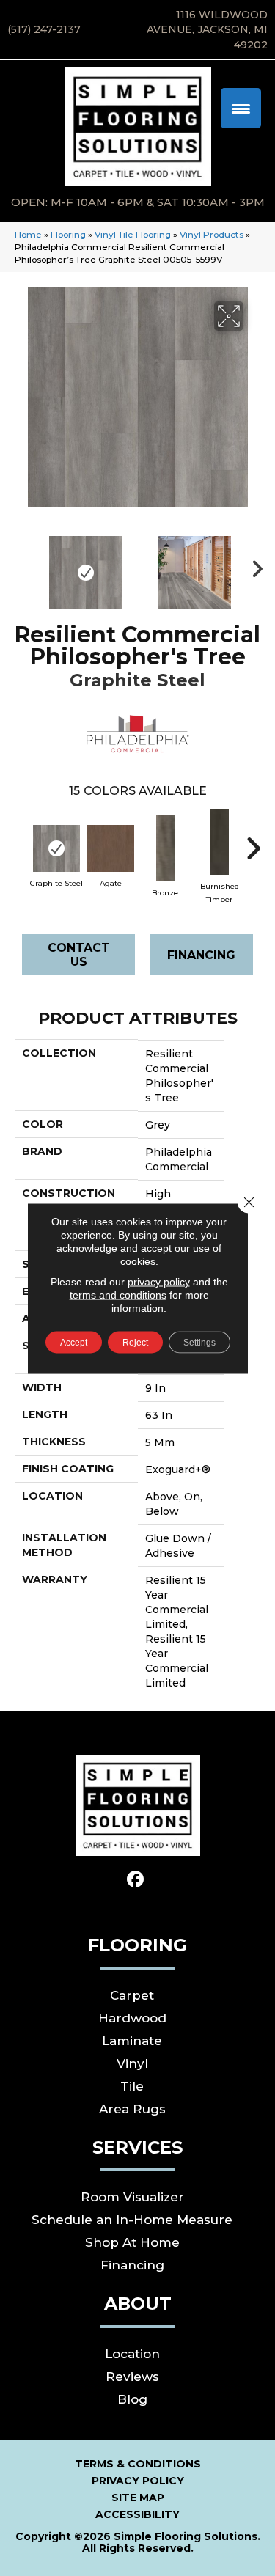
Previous (22, 565)
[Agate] (111, 848)
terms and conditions (118, 1294)
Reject (135, 1342)
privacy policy (159, 1281)
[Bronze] (165, 848)
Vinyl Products (212, 234)
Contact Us (79, 955)
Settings (199, 1342)
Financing (201, 955)
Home (28, 234)
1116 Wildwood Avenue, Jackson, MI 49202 (207, 30)
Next (253, 565)
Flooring (68, 234)
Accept (74, 1342)
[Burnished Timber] (219, 842)
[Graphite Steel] (56, 848)
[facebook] (135, 1880)
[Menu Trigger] (241, 108)
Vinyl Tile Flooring (133, 234)
